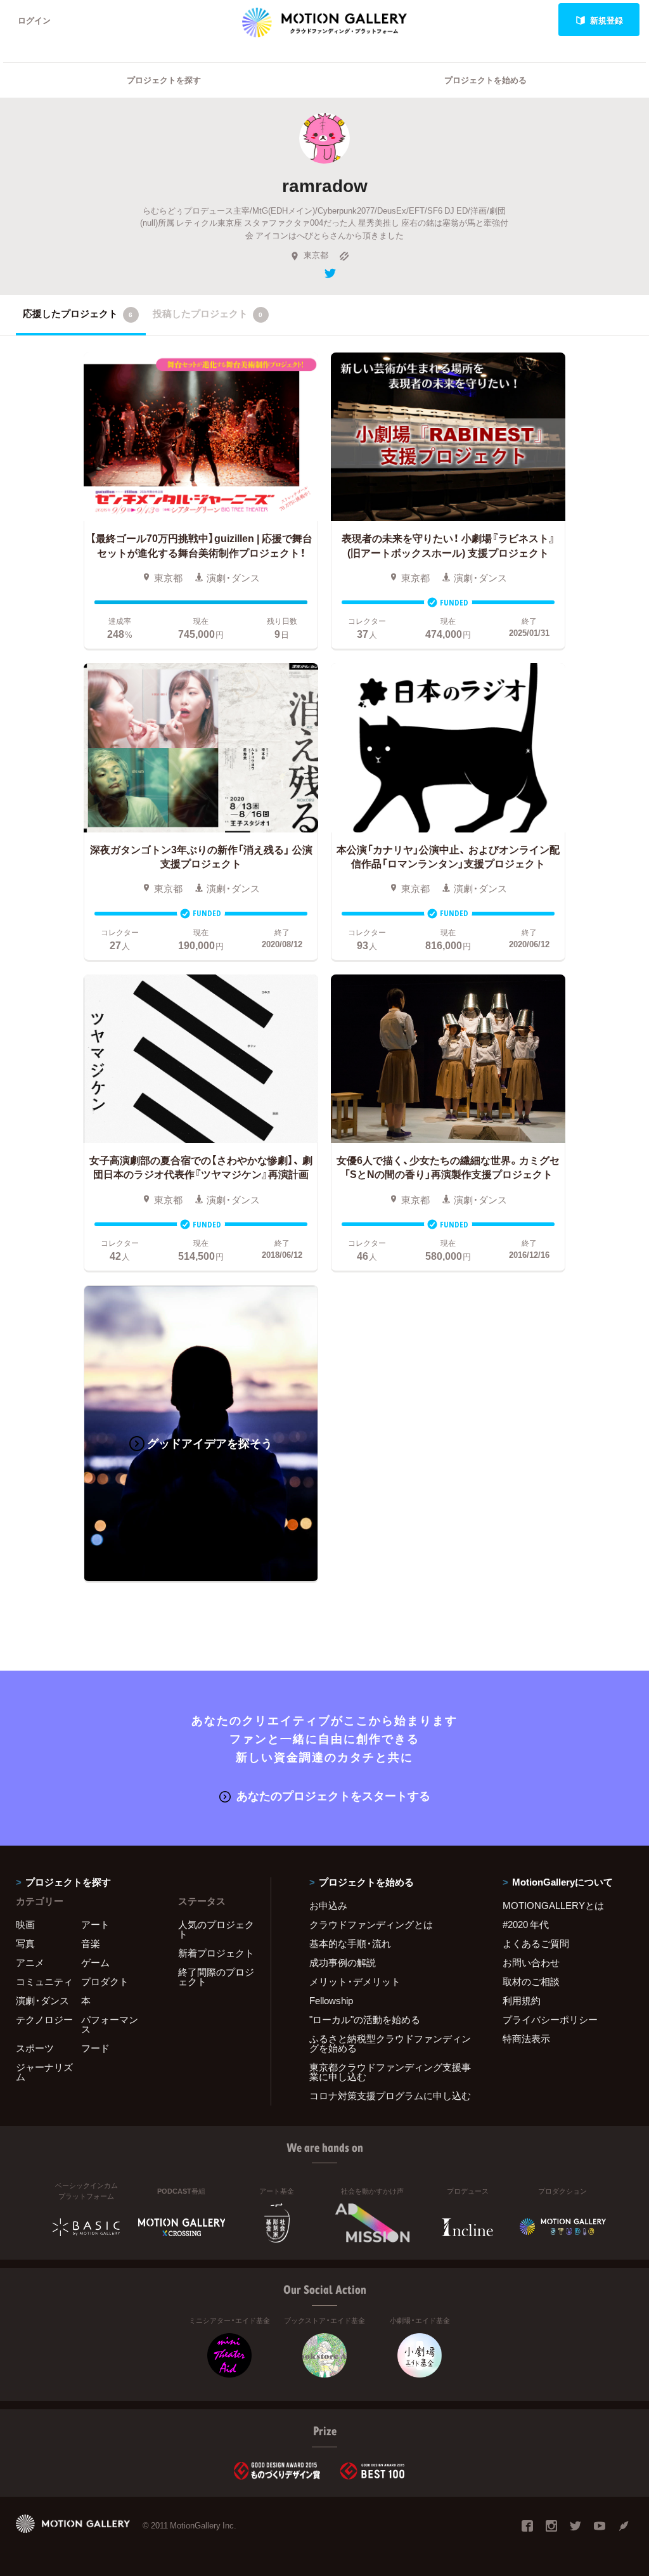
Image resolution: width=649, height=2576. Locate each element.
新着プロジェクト (216, 1953)
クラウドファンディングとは (371, 1924)
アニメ (30, 1962)
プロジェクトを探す (164, 80)
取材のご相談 (531, 1981)
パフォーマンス (110, 2024)
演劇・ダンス (42, 2000)
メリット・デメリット (355, 1981)
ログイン (34, 20)
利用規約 (522, 2000)
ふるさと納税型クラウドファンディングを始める (390, 2043)
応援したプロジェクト (78, 313)
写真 (25, 1943)
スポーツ (35, 2048)
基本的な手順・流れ (350, 1943)
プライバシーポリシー (550, 2019)
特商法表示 (526, 2038)
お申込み (328, 1905)
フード (95, 2048)
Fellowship (331, 2000)
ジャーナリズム (44, 2072)
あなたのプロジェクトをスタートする (333, 1795)
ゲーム (95, 1962)
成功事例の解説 (343, 1962)
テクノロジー (44, 2019)
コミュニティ (44, 1981)
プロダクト (105, 1981)
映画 (25, 1924)
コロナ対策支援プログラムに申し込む (390, 2095)
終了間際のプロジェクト (216, 1977)
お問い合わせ (531, 1962)
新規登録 (607, 20)
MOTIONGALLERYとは (553, 1905)
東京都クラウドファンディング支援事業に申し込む (390, 2072)
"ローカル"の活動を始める (365, 2019)
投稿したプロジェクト (208, 313)
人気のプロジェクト (216, 1929)
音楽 (91, 1943)
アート (95, 1924)
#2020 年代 (526, 1924)
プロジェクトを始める (485, 80)
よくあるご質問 (536, 1943)
